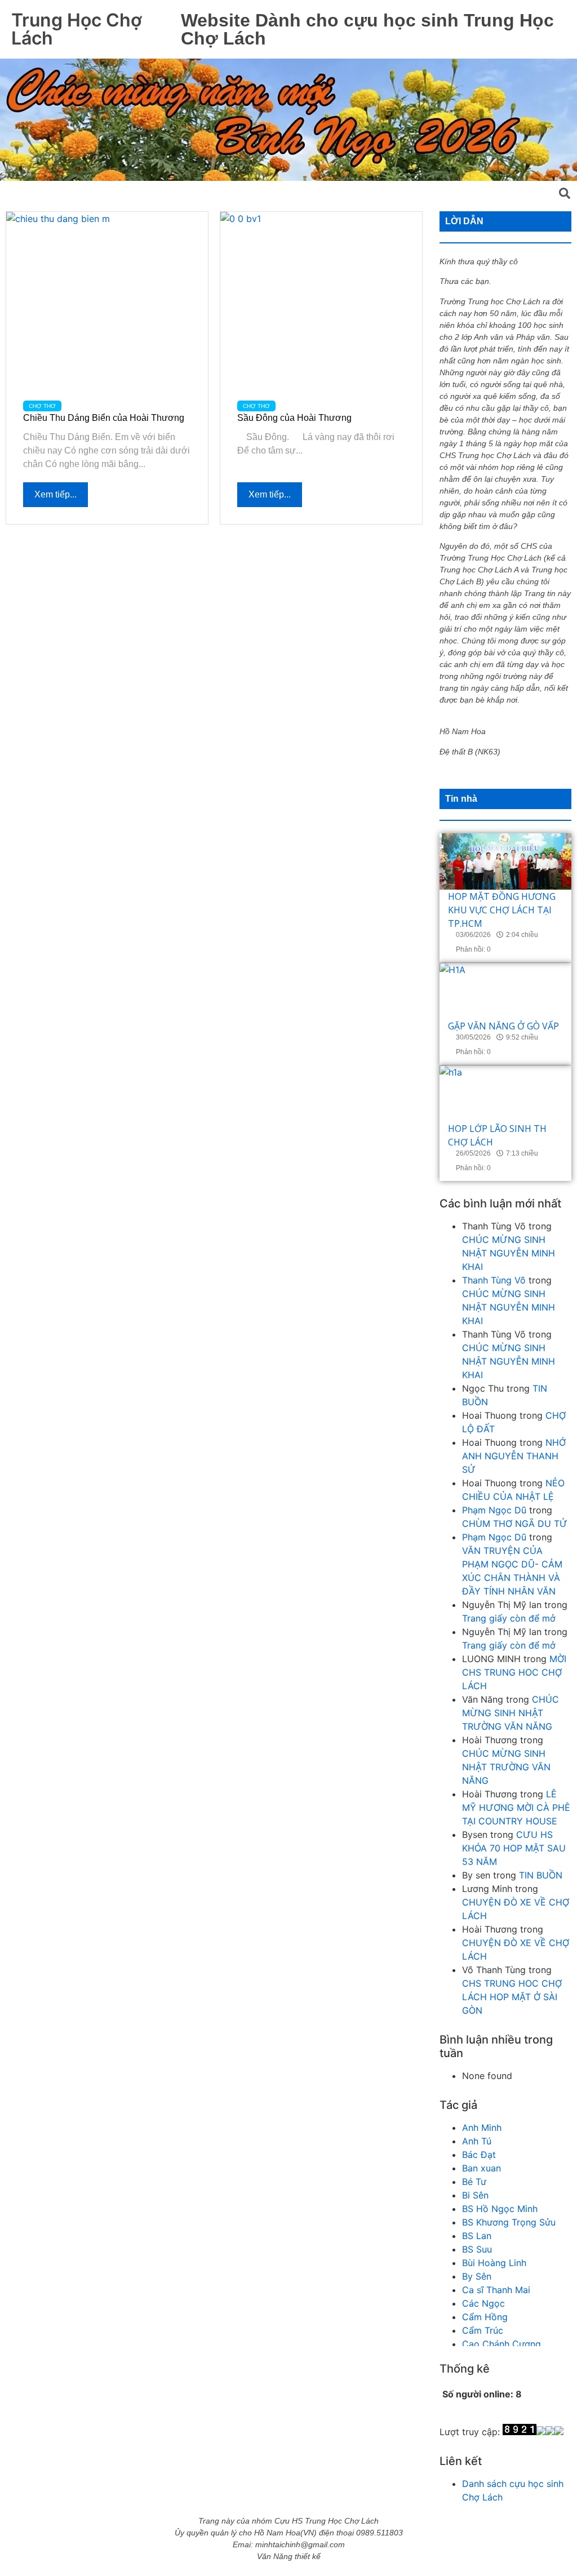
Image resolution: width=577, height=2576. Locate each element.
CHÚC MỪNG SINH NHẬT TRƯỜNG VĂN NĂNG (511, 1713)
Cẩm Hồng (485, 2317)
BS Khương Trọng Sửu (509, 2222)
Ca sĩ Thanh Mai (496, 2290)
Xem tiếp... (56, 494)
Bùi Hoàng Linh (494, 2263)
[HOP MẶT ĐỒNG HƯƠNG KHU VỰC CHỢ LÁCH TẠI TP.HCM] (505, 861)
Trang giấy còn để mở (509, 1618)
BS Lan (477, 2236)
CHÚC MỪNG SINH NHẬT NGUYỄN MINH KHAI (509, 1253)
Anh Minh (482, 2128)
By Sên (477, 2276)
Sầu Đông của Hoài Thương (294, 418)
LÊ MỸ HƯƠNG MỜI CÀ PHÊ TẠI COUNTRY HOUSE (516, 1807)
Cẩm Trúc (483, 2330)
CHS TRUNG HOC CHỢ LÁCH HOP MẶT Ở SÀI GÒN (512, 1997)
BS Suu (477, 2249)
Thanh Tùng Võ (494, 1280)
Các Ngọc (483, 2303)
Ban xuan (481, 2168)
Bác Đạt (479, 2155)
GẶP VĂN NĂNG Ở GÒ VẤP (503, 1026)
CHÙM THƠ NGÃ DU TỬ (515, 1524)
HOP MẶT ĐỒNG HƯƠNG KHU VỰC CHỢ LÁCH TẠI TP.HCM (502, 910)
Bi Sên (475, 2195)
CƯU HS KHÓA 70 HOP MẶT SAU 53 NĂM (514, 1848)
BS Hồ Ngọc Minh (500, 2209)
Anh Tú (477, 2141)
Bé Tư (474, 2182)
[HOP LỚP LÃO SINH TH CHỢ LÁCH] (505, 1094)
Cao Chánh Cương (501, 2344)
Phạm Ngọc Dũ (494, 1510)
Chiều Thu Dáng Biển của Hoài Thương (104, 418)
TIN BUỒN (541, 1875)
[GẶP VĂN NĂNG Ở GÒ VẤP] (505, 991)
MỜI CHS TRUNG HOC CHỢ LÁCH (514, 1672)
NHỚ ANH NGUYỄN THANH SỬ (514, 1456)
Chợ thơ (42, 406)
